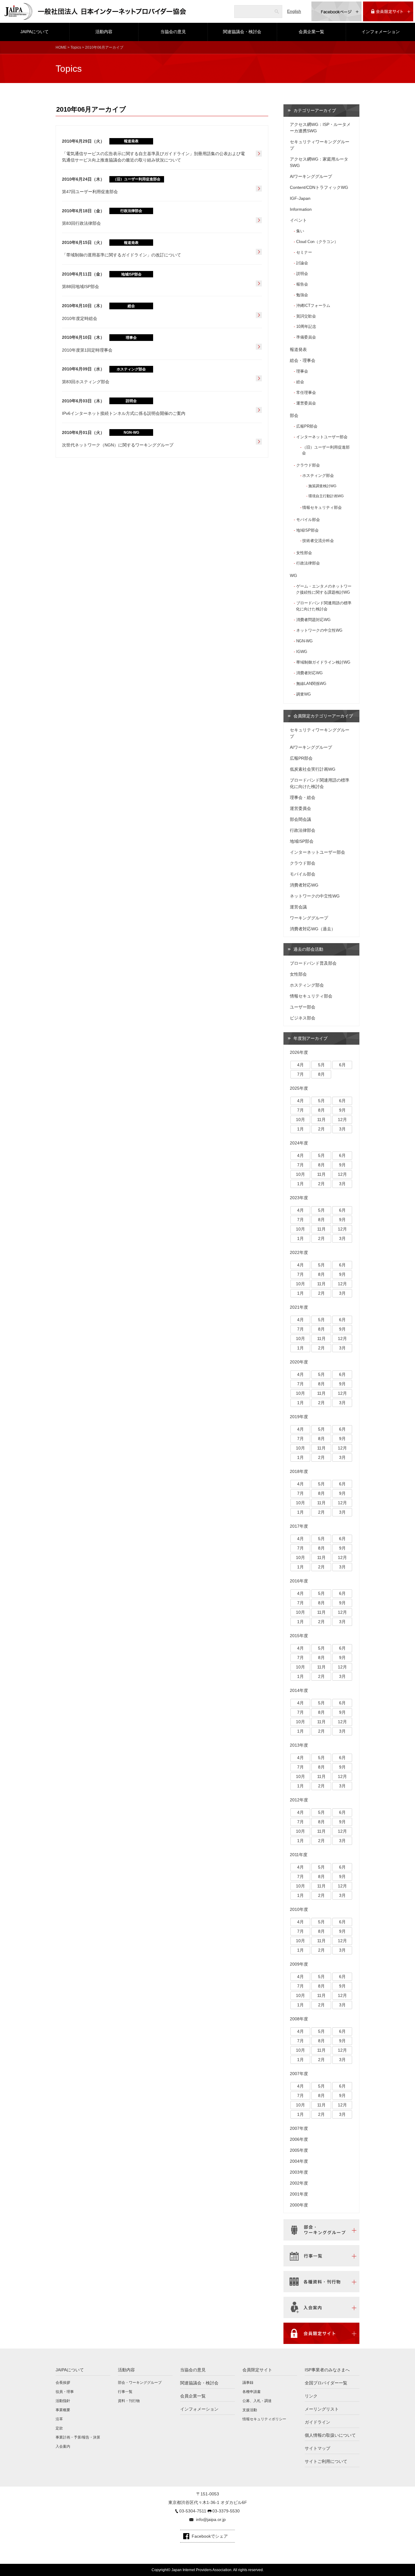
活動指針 (63, 2401)
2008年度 (299, 2019)
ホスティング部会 (318, 476)
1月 (300, 1129)
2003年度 (299, 2172)
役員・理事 (65, 2392)
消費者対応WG (309, 673)
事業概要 (63, 2410)
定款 (59, 2428)
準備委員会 (306, 337)
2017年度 (299, 1526)
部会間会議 (300, 819)
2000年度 (299, 2205)
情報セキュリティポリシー (264, 2419)
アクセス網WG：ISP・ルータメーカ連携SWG (320, 128)
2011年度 (299, 1855)
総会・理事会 (303, 360)
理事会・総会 (303, 797)
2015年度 (299, 1636)
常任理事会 (306, 392)
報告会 (302, 284)
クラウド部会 (308, 465)
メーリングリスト (322, 2409)
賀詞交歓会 (306, 316)
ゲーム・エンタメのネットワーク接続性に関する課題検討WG (324, 589)
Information (301, 209)
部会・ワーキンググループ (140, 2383)
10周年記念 (306, 326)
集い (300, 231)
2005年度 (299, 2150)
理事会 (302, 371)
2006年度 (299, 2139)
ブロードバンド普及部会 (313, 963)
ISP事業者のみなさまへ (327, 2370)
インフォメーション (381, 32)
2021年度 (299, 1307)
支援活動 (250, 2410)
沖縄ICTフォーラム (313, 306)
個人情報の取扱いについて (330, 2435)
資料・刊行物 (129, 2401)
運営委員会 (306, 403)
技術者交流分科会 (318, 541)
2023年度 (299, 1198)
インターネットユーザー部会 (322, 437)
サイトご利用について (326, 2461)
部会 (294, 415)
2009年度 (299, 1964)
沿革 (59, 2419)
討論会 (302, 263)
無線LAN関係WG (311, 684)
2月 (321, 1129)
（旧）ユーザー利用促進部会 (326, 450)
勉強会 (302, 295)
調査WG (304, 694)
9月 (342, 1110)
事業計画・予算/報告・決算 (78, 2437)
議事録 (248, 2383)
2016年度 (299, 1581)
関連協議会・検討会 (242, 32)
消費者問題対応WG (313, 620)
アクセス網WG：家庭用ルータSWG (319, 162)
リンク (311, 2396)
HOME (61, 47)
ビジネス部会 (303, 1018)
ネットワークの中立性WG (319, 630)
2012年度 (299, 1800)
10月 (300, 1120)
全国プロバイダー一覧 (326, 2383)
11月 (321, 1120)
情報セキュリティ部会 (322, 508)
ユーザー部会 (303, 1007)
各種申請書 (252, 2392)
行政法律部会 (308, 563)
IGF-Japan (300, 198)
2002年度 (299, 2183)
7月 (300, 1074)
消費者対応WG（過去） (313, 929)
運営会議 (298, 907)
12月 (342, 1120)
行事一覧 (125, 2392)
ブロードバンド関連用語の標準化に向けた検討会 (324, 606)
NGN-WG (304, 641)
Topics (76, 47)
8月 (321, 1074)
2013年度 (299, 1745)
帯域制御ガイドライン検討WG (323, 662)
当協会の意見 (173, 32)
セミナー (304, 252)
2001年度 (299, 2194)
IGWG (302, 652)
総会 (300, 382)
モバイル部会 (308, 520)
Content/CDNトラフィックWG (319, 187)
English (294, 11)
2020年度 (299, 1362)
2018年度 (299, 1471)
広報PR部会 (307, 426)
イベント (298, 220)
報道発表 (298, 349)
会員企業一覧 (311, 32)
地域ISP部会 (307, 530)
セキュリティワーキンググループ (320, 145)
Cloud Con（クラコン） (317, 242)
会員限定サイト (257, 2370)
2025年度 (299, 1088)
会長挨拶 (63, 2383)
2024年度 (299, 1143)
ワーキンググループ (309, 918)
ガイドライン (317, 2422)
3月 (342, 1129)
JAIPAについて (34, 32)
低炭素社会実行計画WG (313, 769)
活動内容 (104, 32)
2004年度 (299, 2161)
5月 (321, 1065)
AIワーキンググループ (311, 176)
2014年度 (299, 1690)
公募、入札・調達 (257, 2401)
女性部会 (304, 553)
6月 (342, 1065)
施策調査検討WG (322, 486)
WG (293, 575)
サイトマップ (317, 2448)
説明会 (302, 274)
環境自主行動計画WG (326, 496)
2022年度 (299, 1252)
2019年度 (299, 1417)
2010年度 (299, 1909)
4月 (300, 1065)
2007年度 (299, 2074)
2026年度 (299, 1052)
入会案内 (63, 2446)
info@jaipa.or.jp (211, 2519)
